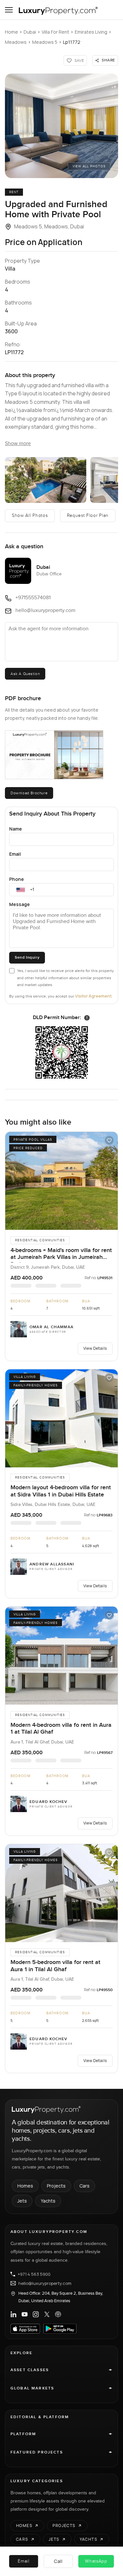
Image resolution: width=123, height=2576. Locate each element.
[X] (47, 2314)
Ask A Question (25, 674)
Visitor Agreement (93, 996)
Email (15, 854)
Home (11, 32)
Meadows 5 (45, 42)
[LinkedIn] (13, 2314)
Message (20, 904)
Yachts (48, 2201)
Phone (17, 879)
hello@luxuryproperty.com (45, 2283)
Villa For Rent (55, 32)
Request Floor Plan (88, 516)
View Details (95, 1348)
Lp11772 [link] (72, 42)
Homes (25, 2186)
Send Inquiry (27, 958)
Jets (22, 2201)
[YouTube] (25, 2314)
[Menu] (9, 10)
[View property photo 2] (46, 480)
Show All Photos (30, 516)
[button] (61, 126)
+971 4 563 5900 (34, 2274)
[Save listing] (109, 1140)
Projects (56, 2186)
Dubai (30, 32)
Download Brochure (29, 793)
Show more (18, 444)
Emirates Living (91, 32)
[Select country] (21, 890)
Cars (84, 2186)
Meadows (16, 42)
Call (58, 2561)
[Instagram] (36, 2314)
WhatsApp (96, 2561)
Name (16, 829)
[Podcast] (58, 2314)
